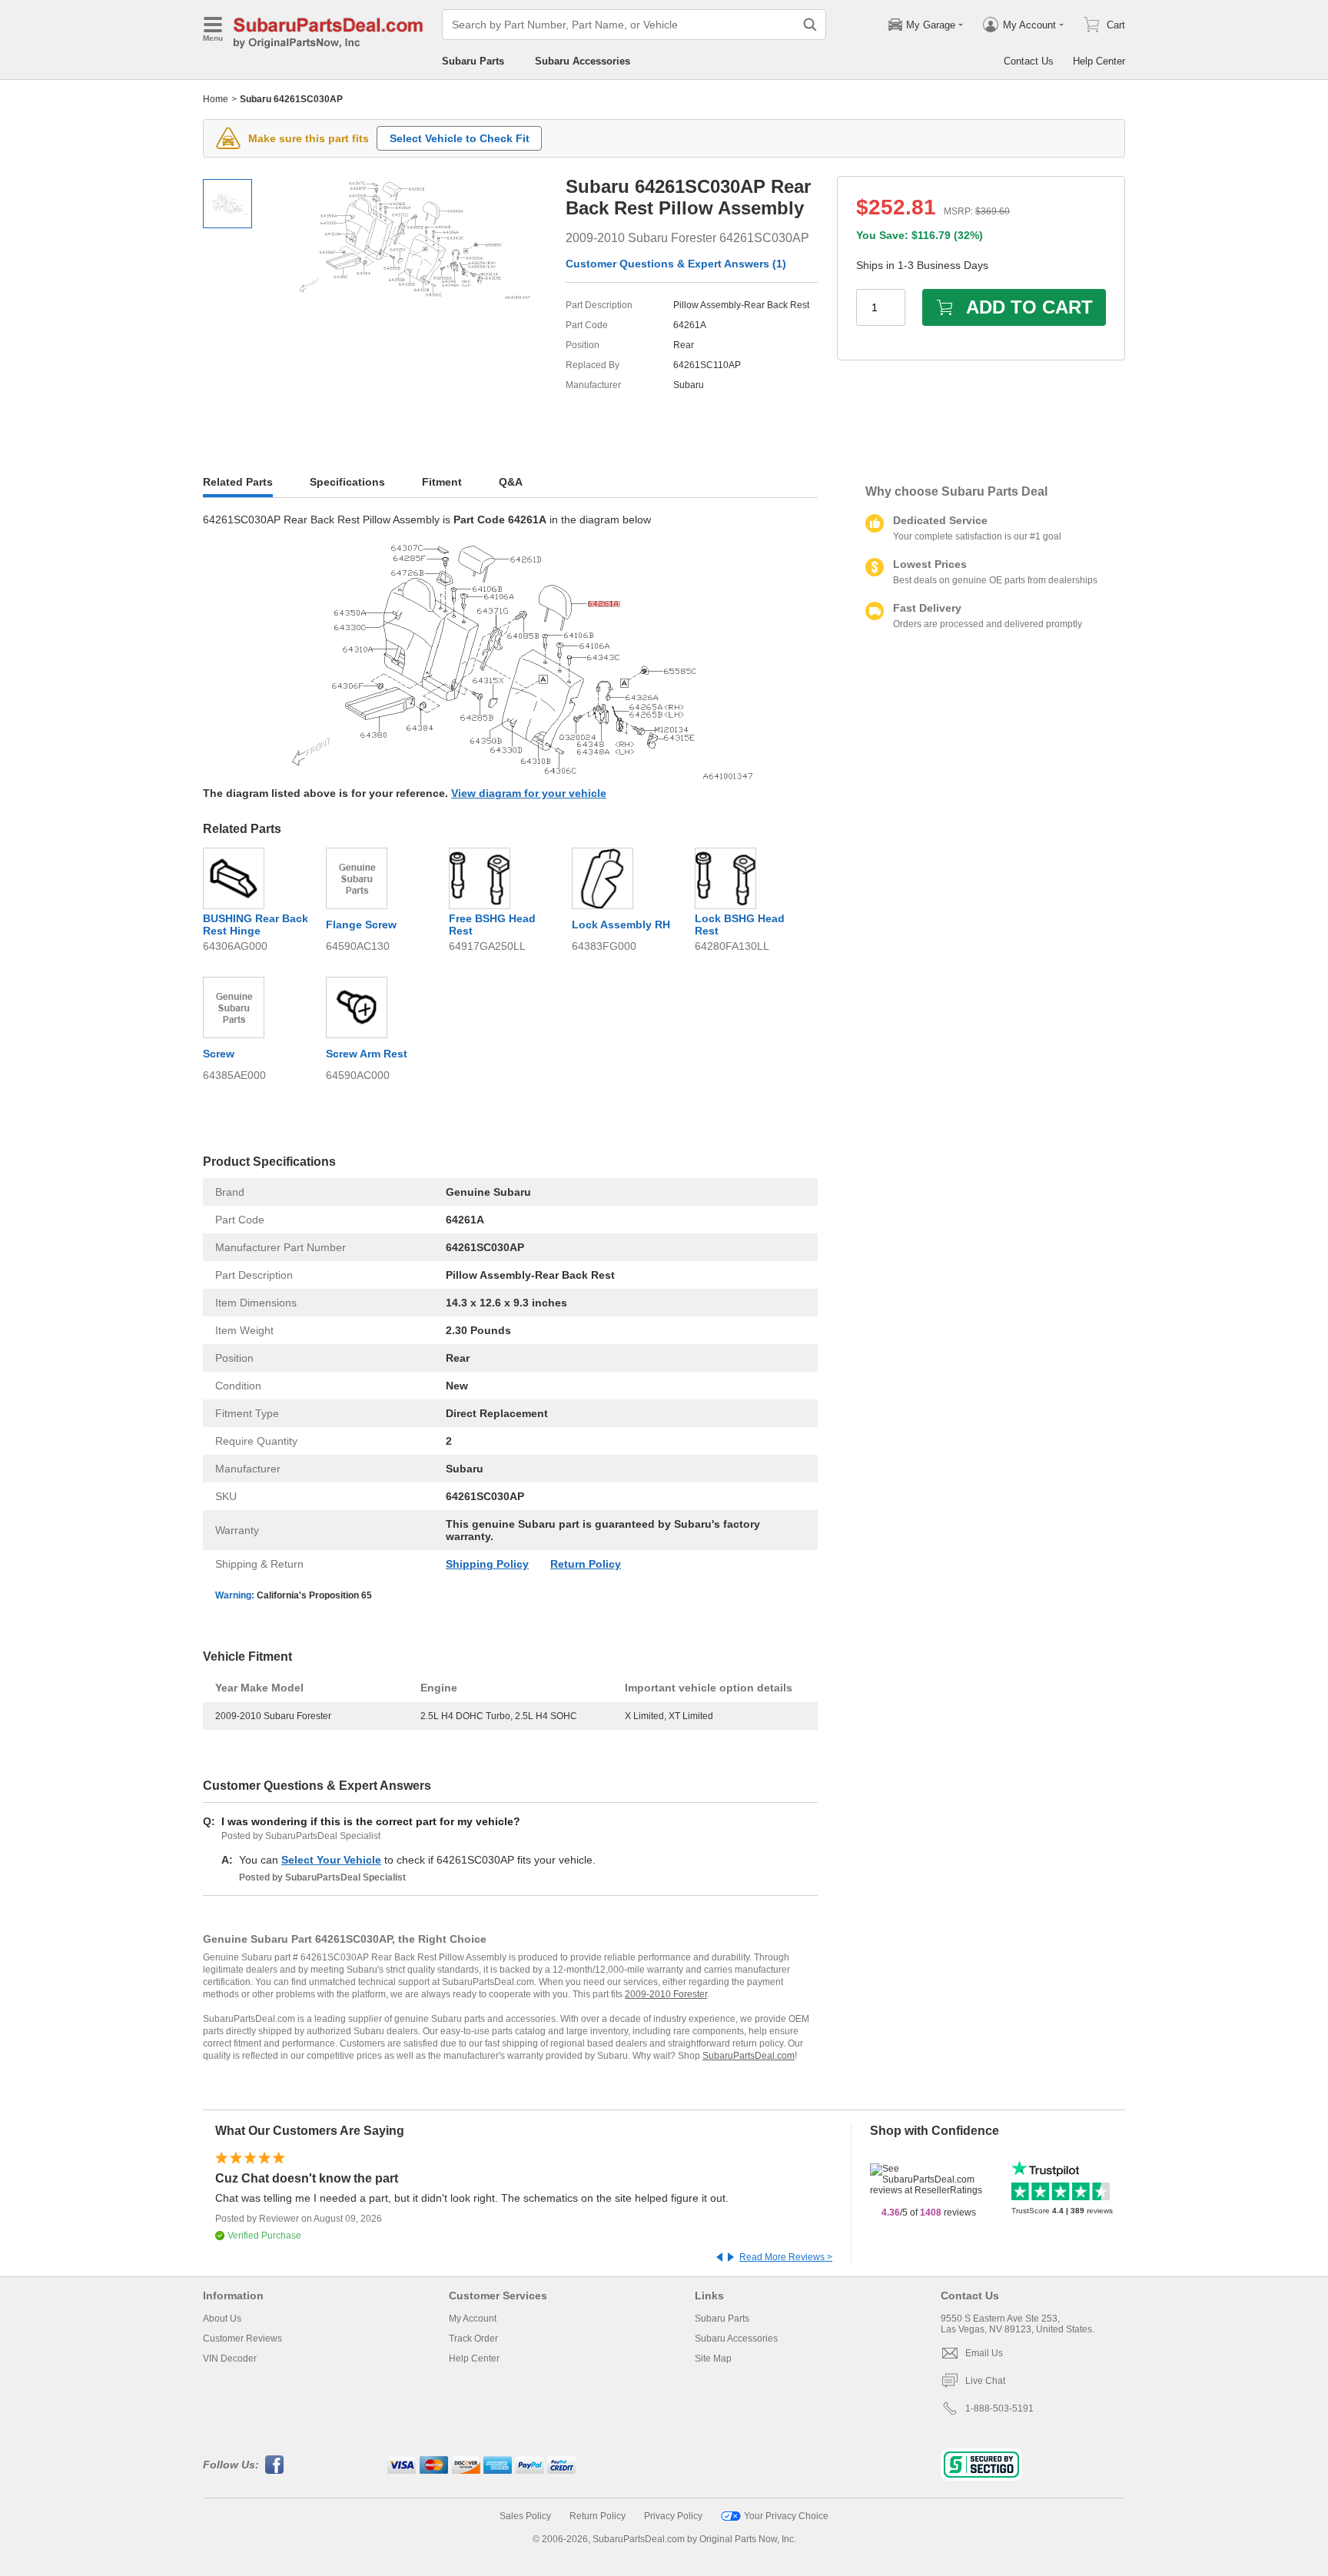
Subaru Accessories (583, 61)
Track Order (473, 2339)
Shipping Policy (487, 1564)
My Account (473, 2319)
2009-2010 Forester (666, 1994)
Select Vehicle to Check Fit (460, 138)
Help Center (1099, 61)
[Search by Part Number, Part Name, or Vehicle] (810, 25)
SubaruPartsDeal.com (749, 2056)
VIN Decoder (230, 2359)
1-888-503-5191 (999, 2408)
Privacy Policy (673, 2516)
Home (216, 99)
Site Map (713, 2359)
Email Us (984, 2353)
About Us (222, 2319)
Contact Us (1029, 61)
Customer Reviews (242, 2339)
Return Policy (586, 1564)
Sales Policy (525, 2516)
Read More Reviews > (786, 2257)
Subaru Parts (473, 61)
